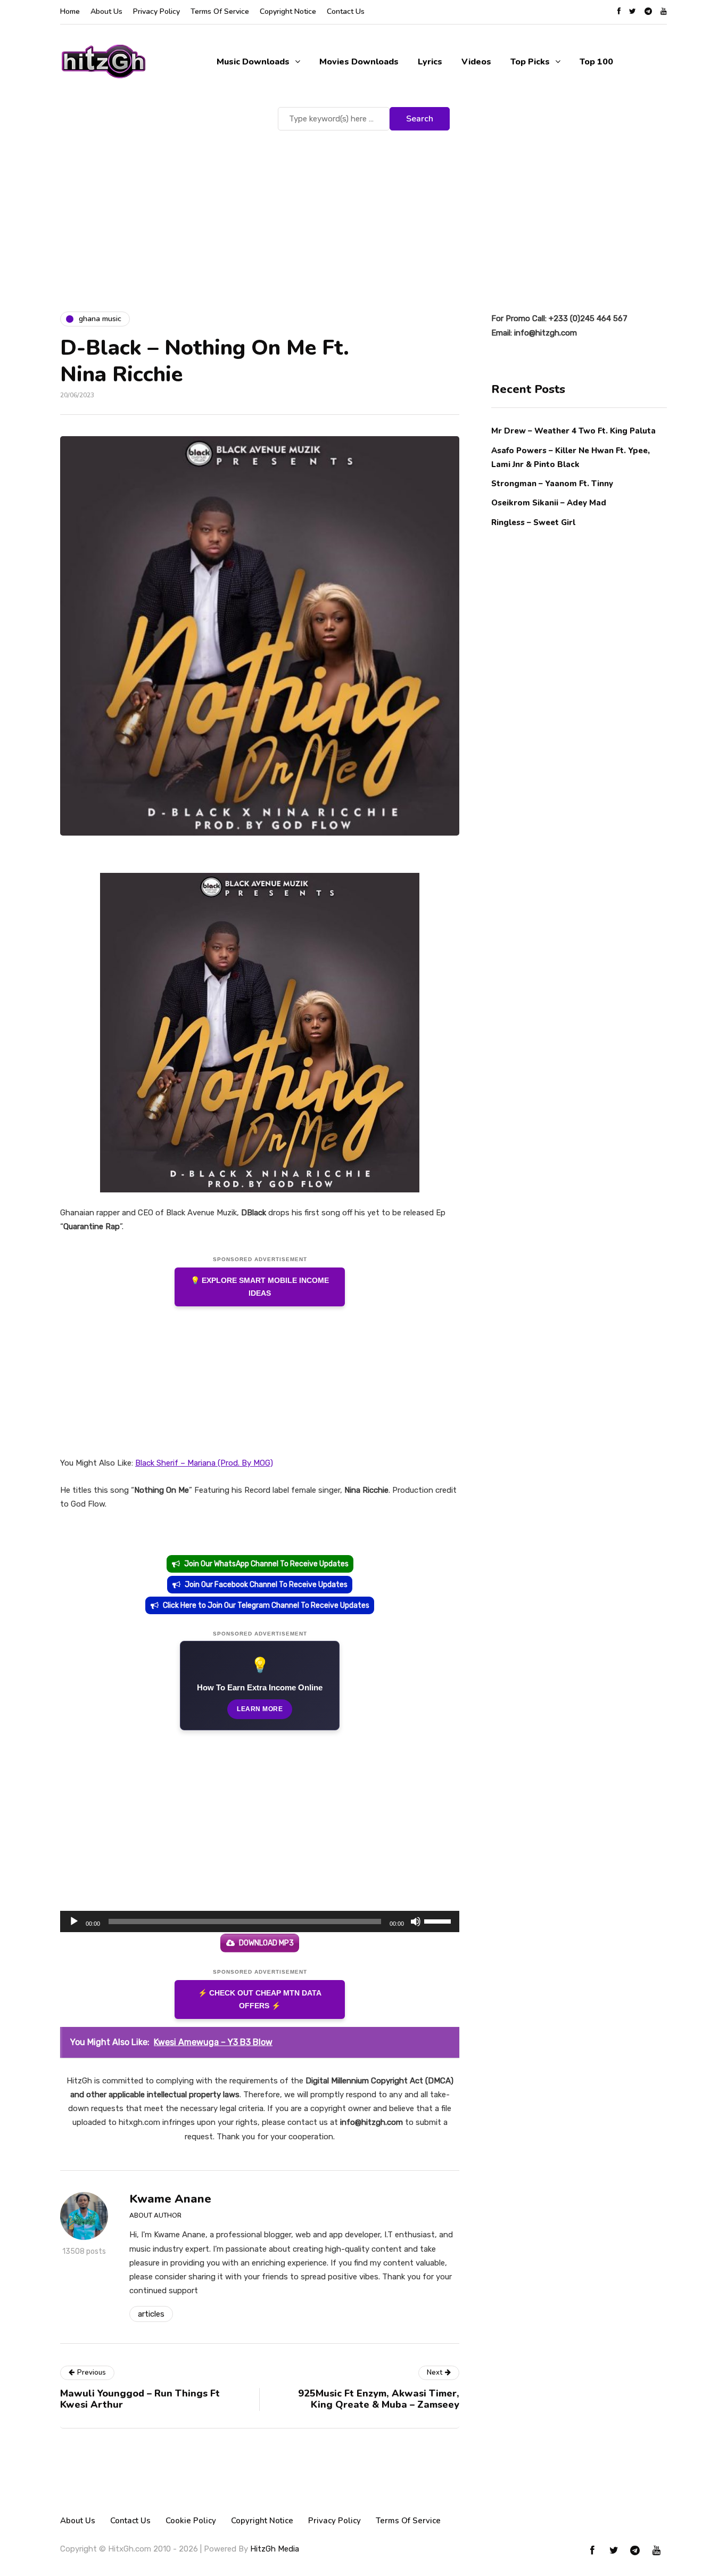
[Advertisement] (363, 213)
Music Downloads (253, 62)
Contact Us (346, 11)
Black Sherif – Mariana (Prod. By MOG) (204, 1463)
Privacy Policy (156, 11)
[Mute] (416, 1921)
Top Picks (530, 62)
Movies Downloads (359, 62)
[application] (260, 1921)
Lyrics (430, 62)
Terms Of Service (220, 11)
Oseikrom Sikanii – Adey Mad (549, 503)
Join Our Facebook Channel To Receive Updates (266, 1585)
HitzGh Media (275, 2549)
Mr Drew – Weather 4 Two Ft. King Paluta (573, 431)
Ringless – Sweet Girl (533, 522)
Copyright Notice (288, 11)
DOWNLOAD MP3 (266, 1943)
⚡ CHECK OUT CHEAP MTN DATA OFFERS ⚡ (260, 2000)
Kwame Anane (170, 2199)
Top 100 (596, 62)
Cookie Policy (191, 2521)
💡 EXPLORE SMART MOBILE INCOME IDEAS (260, 1287)
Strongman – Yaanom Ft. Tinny (552, 483)
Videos (476, 62)
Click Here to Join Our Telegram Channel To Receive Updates (266, 1605)
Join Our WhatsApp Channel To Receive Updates (266, 1564)
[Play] (74, 1921)
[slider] (439, 1920)
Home (70, 11)
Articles (151, 2314)
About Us (106, 11)
